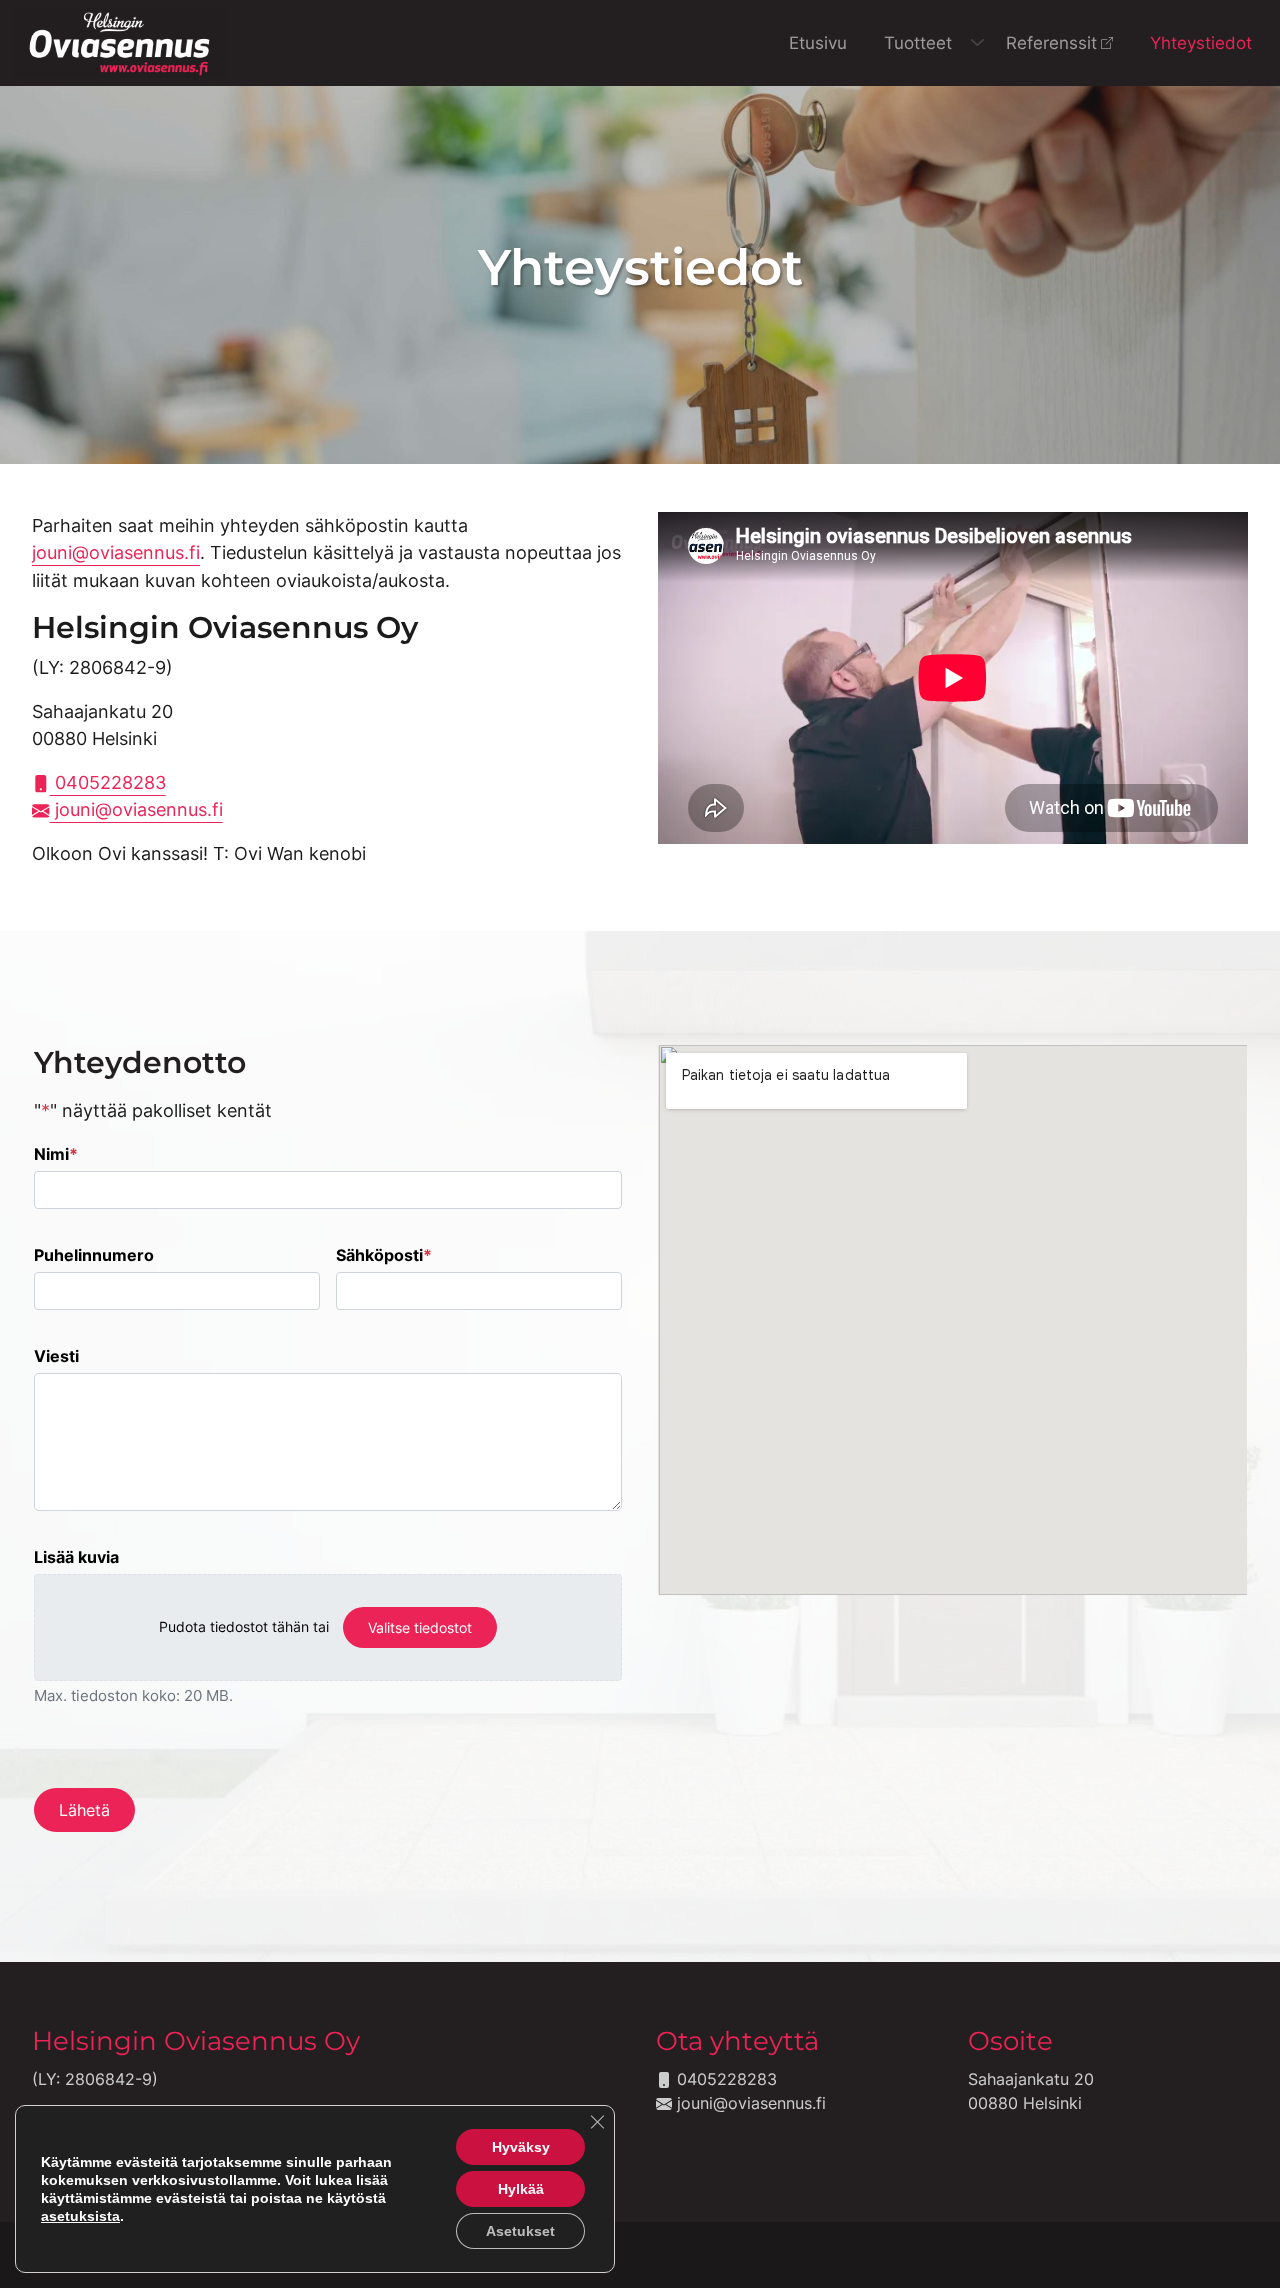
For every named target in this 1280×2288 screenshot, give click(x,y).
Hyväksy (521, 2147)
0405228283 (108, 782)
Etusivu (818, 42)
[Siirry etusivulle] (119, 40)
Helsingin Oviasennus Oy (196, 2040)
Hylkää (521, 2189)
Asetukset (520, 2231)
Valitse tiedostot (420, 1627)
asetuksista (80, 2216)
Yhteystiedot (1201, 42)
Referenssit (1051, 42)
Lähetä (84, 1810)
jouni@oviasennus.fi (116, 552)
